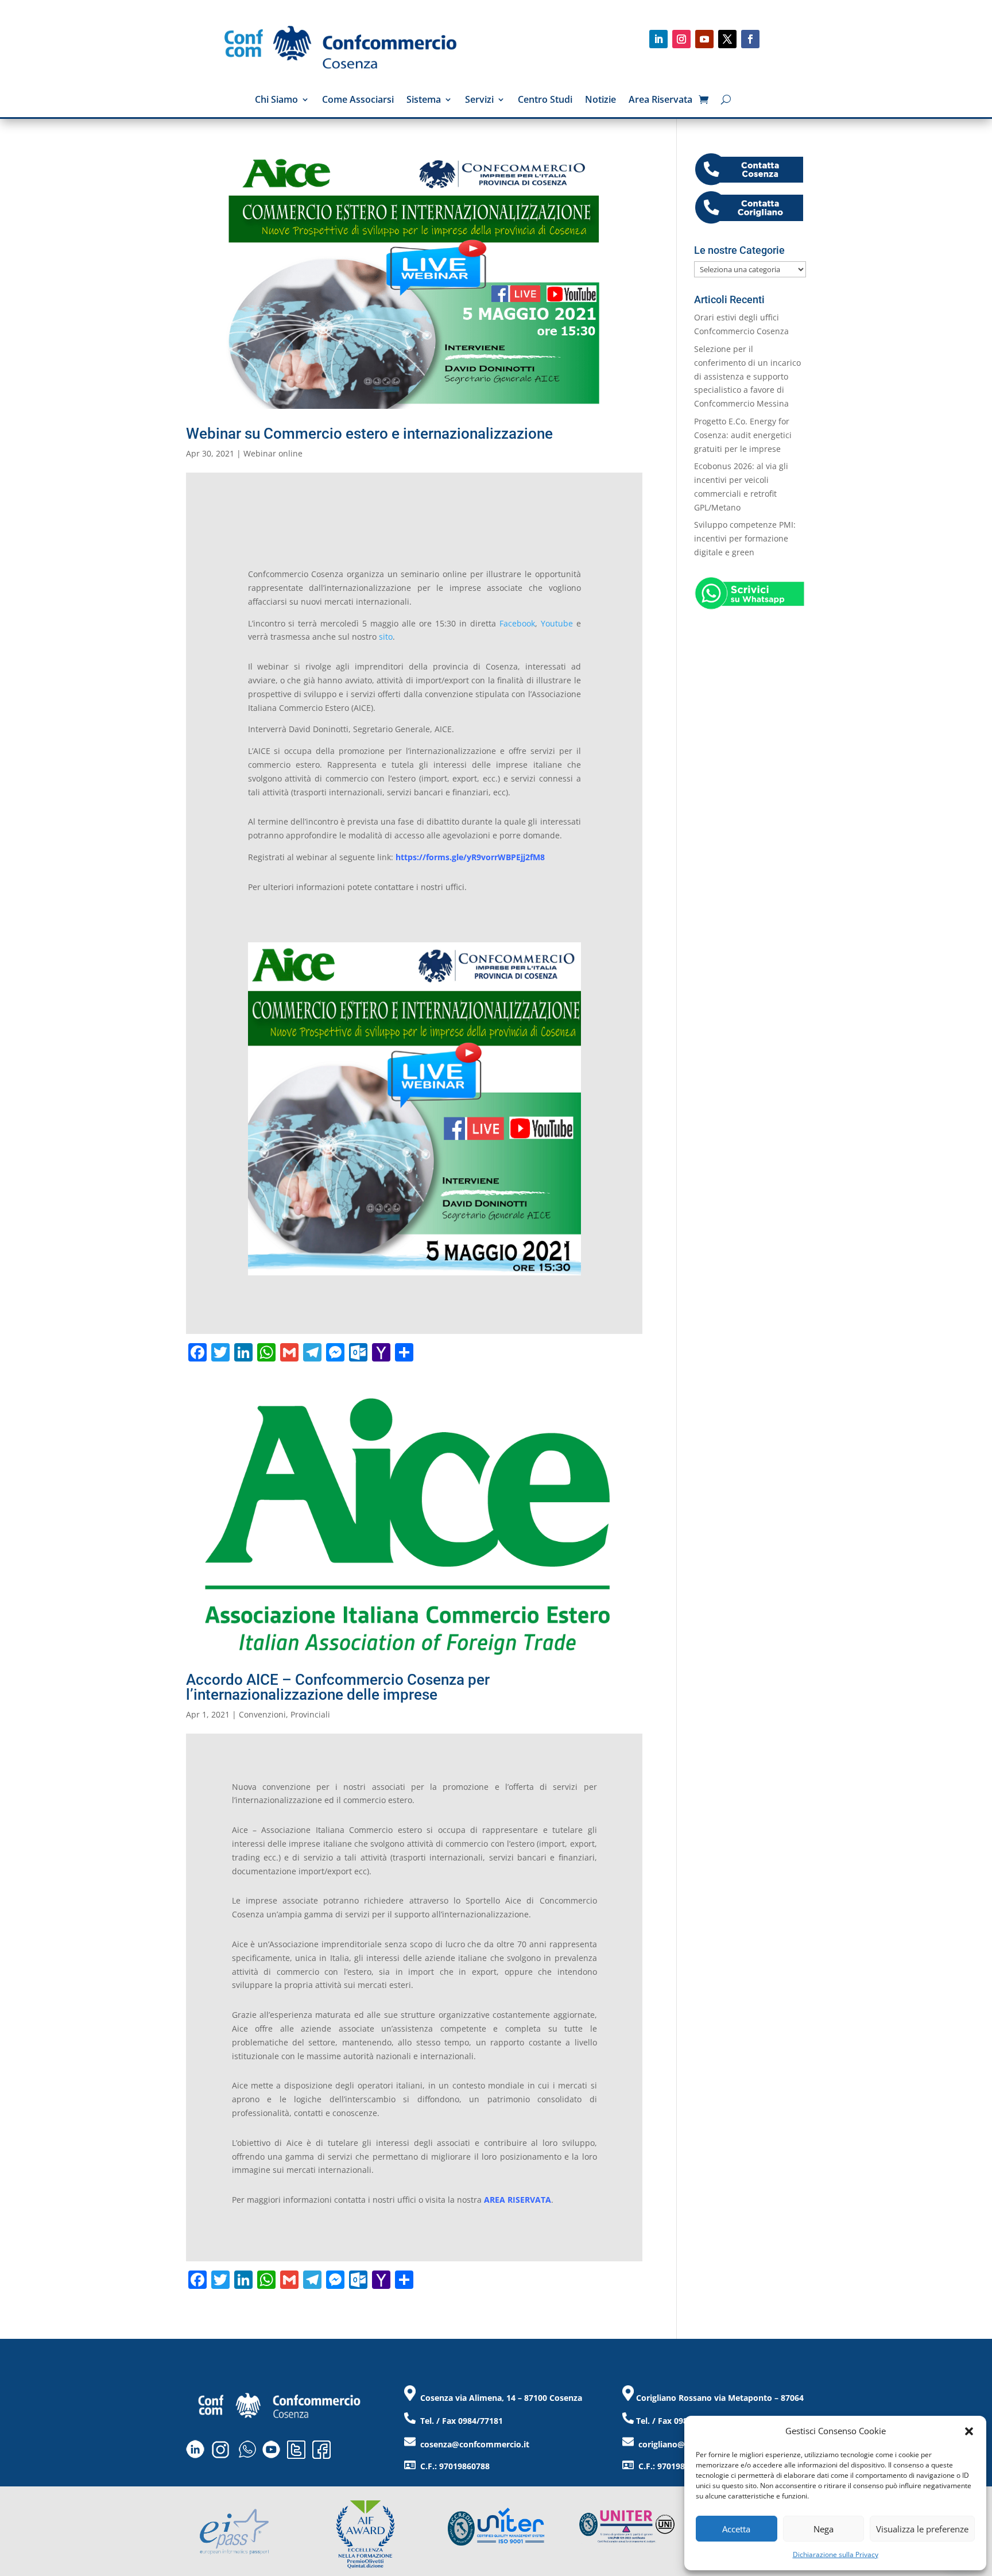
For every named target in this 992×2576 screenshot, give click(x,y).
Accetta (736, 2529)
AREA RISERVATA (518, 2200)
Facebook (517, 623)
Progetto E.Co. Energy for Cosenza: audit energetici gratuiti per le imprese (743, 435)
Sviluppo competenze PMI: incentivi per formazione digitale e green (745, 538)
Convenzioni (262, 1714)
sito (386, 637)
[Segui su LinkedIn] (658, 39)
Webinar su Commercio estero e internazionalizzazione (369, 434)
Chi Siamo (276, 100)
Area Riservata (660, 100)
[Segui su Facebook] (750, 39)
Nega (824, 2529)
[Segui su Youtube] (704, 39)
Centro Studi (545, 100)
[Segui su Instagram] (681, 39)
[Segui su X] (727, 39)
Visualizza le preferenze (922, 2529)
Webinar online (273, 453)
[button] (969, 2431)
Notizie (600, 100)
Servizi (479, 100)
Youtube (557, 623)
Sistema (424, 100)
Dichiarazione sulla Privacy (836, 2554)
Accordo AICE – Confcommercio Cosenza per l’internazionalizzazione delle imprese (338, 1687)
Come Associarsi (358, 100)
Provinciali (310, 1714)
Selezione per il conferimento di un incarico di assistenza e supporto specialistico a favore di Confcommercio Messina (747, 376)
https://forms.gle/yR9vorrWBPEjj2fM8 (470, 857)
